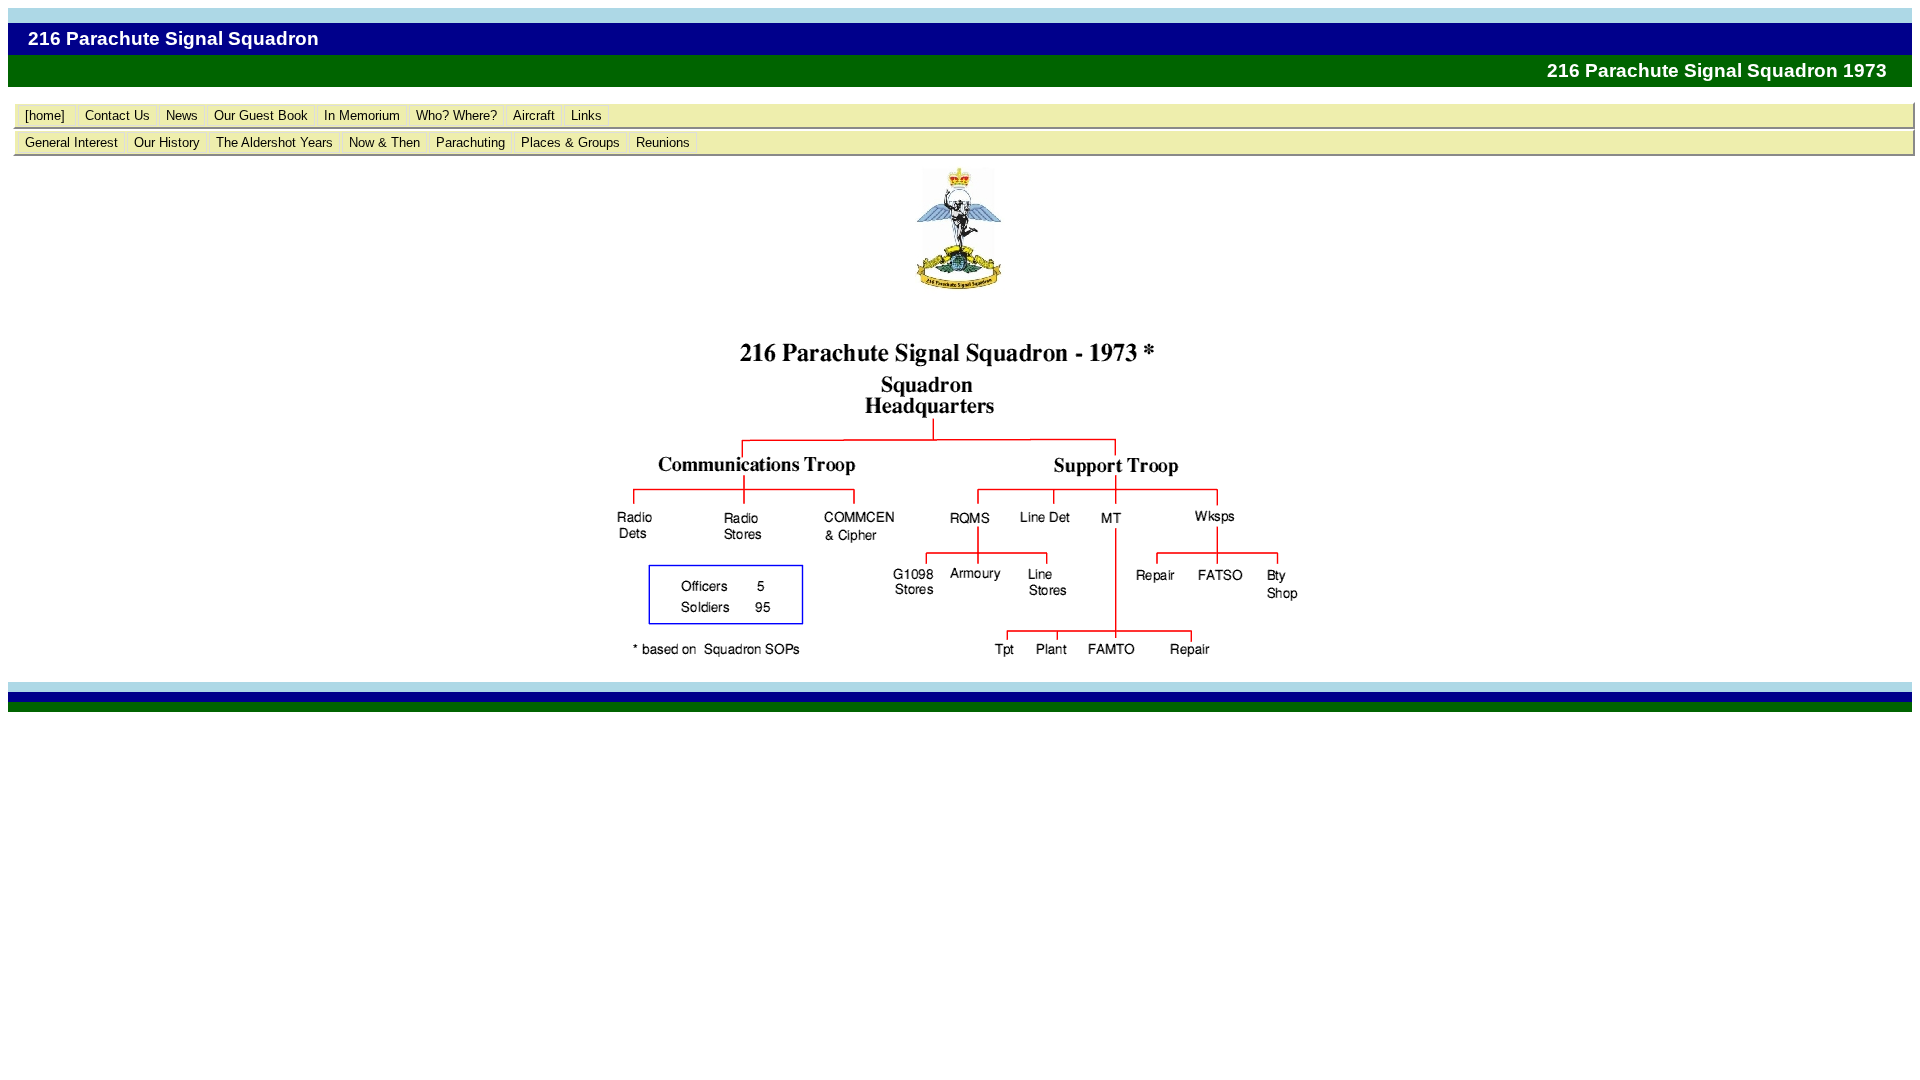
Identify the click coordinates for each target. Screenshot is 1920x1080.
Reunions (663, 142)
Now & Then (384, 142)
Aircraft (534, 115)
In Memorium (362, 115)
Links (586, 115)
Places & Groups (570, 142)
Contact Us (117, 115)
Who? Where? (456, 115)
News (182, 115)
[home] (47, 115)
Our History (167, 142)
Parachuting (470, 142)
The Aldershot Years (274, 142)
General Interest (71, 142)
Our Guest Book (261, 115)
